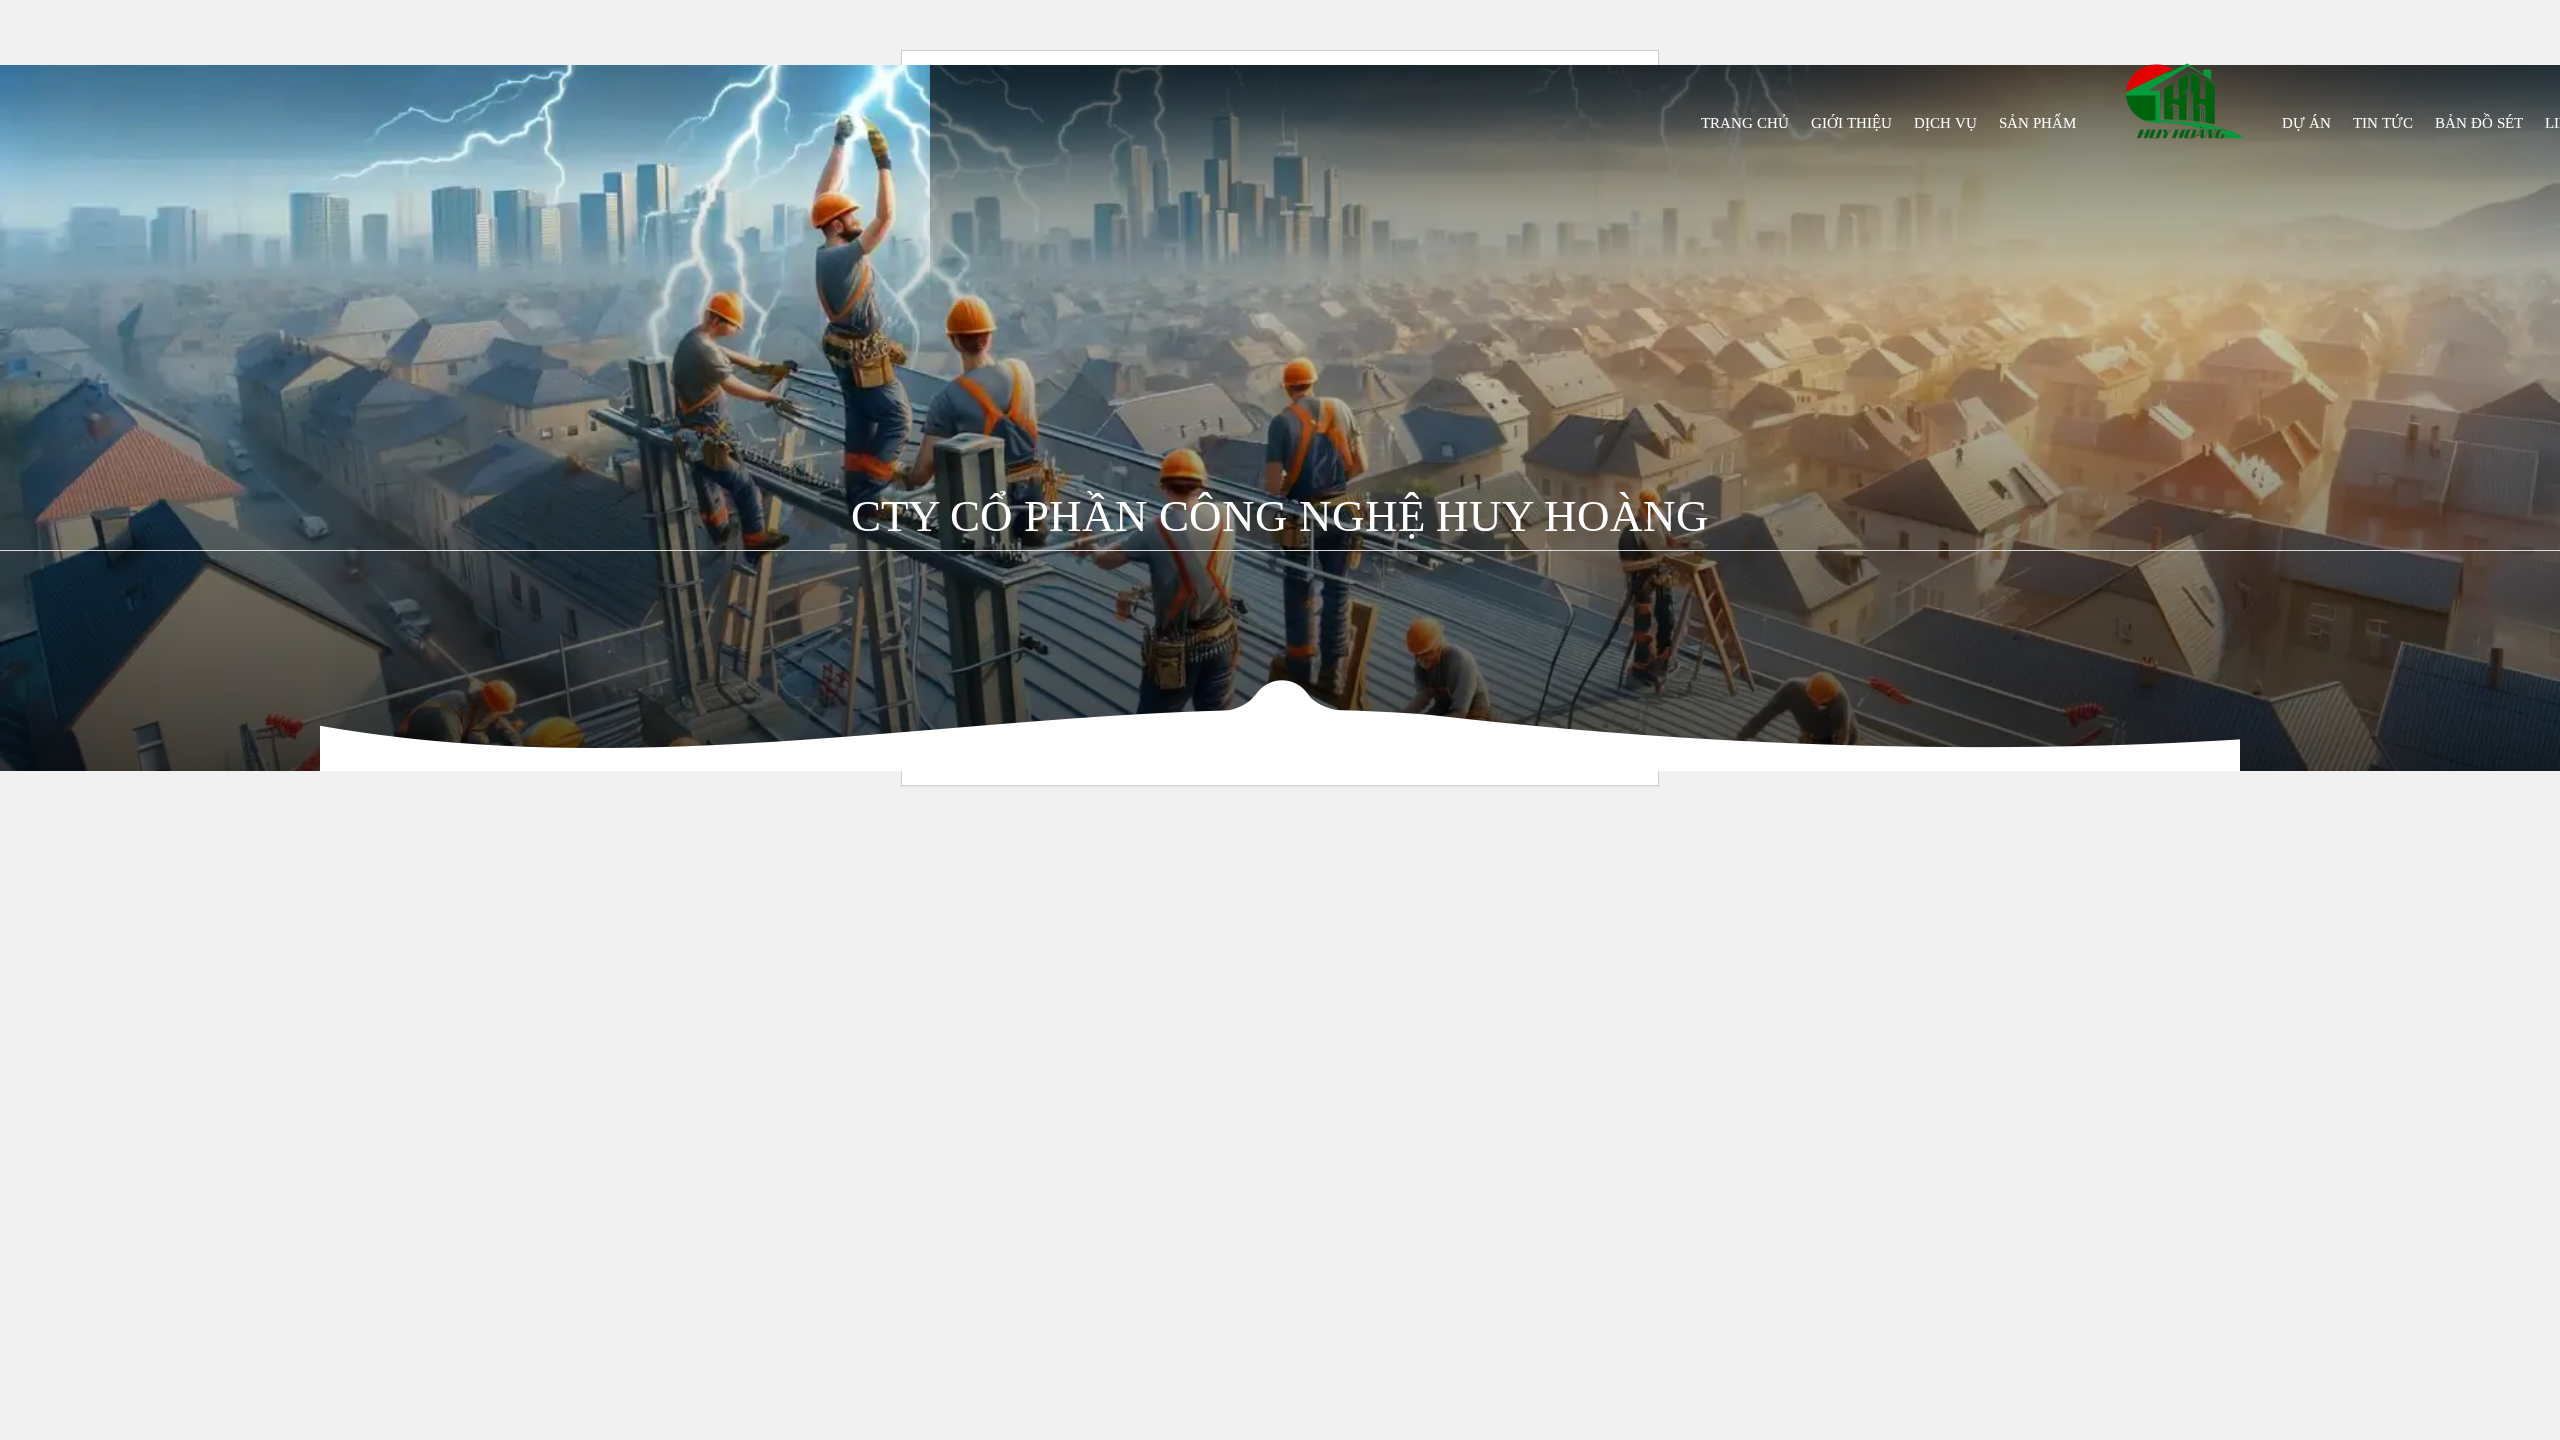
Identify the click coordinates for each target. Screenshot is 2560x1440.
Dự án (2306, 123)
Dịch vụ (1945, 123)
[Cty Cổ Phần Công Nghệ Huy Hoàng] (2184, 100)
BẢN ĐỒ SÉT (2479, 123)
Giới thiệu (1851, 123)
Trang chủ (1745, 123)
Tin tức (2383, 123)
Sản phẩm (2037, 123)
